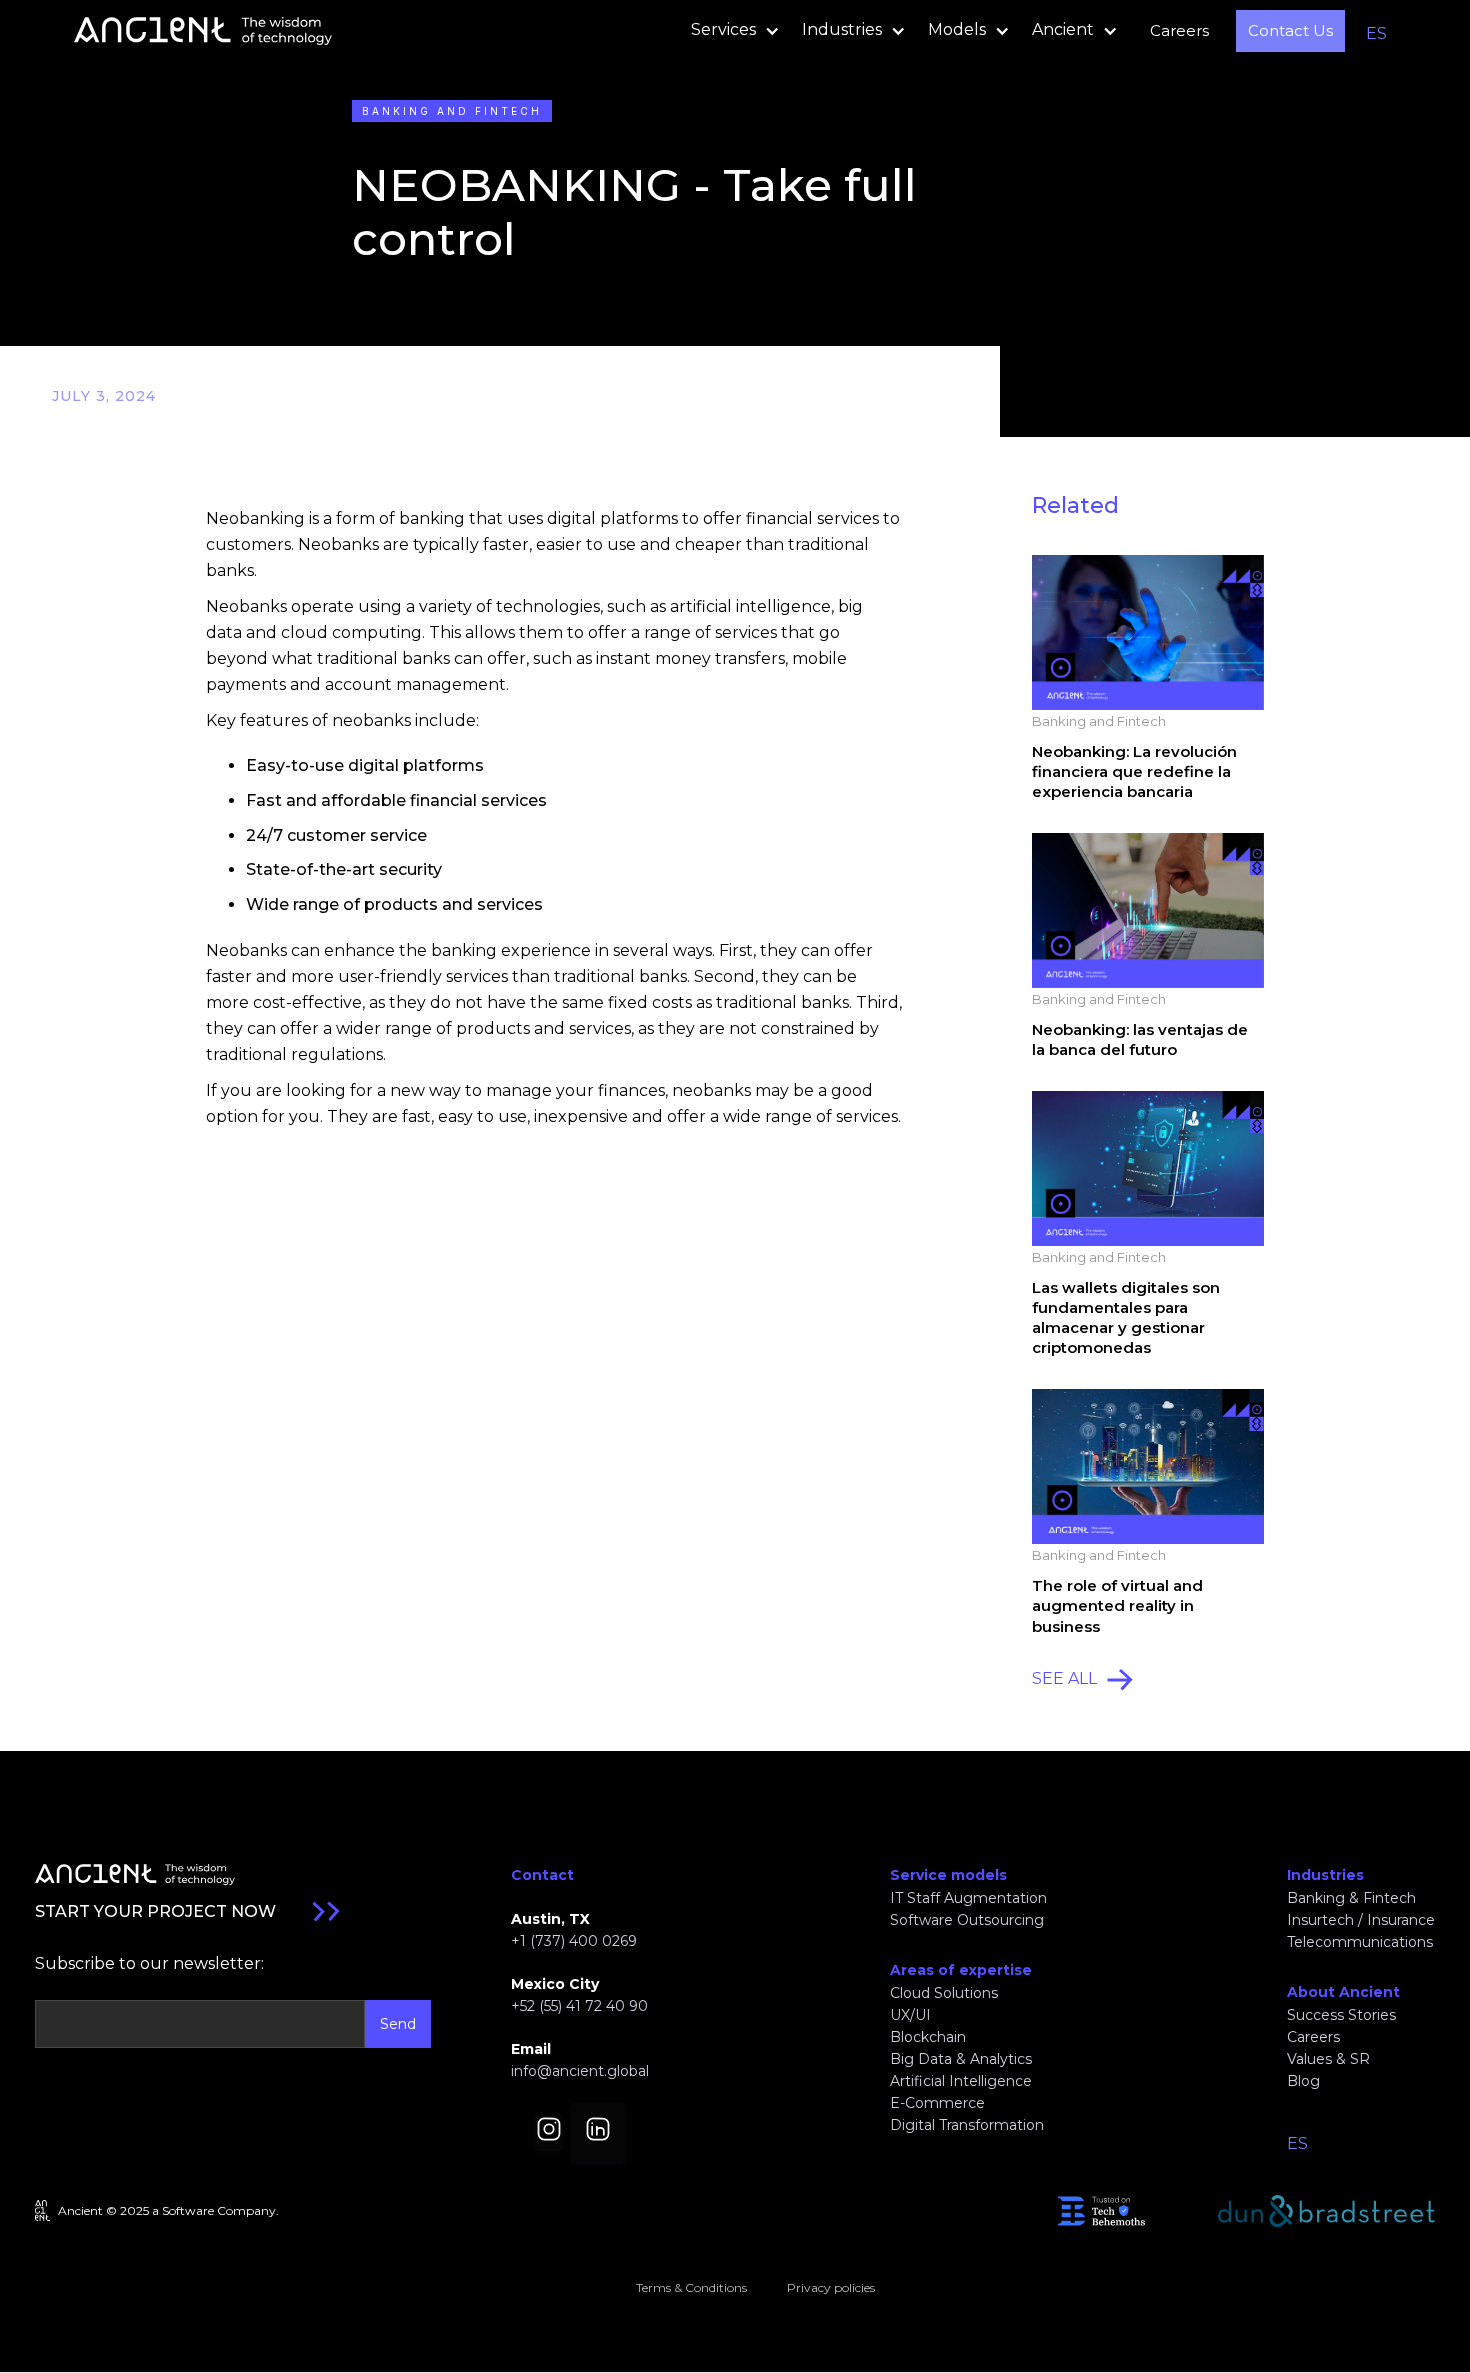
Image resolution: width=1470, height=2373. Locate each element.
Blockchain (928, 2037)
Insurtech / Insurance (1361, 1920)
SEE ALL (1064, 1678)
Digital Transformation (967, 2125)
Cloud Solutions (944, 1993)
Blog (1303, 2081)
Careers (1179, 30)
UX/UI (910, 2015)
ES (1376, 33)
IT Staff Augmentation (968, 1898)
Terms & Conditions (691, 2287)
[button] (729, 31)
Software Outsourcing (967, 1920)
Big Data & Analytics (961, 2059)
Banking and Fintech (452, 111)
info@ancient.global (580, 2071)
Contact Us (1290, 30)
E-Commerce (937, 2103)
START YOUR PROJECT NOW (155, 1911)
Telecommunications (1360, 1942)
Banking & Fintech (1351, 1898)
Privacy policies (831, 2287)
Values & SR (1328, 2059)
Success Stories (1341, 2015)
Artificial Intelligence (961, 2081)
